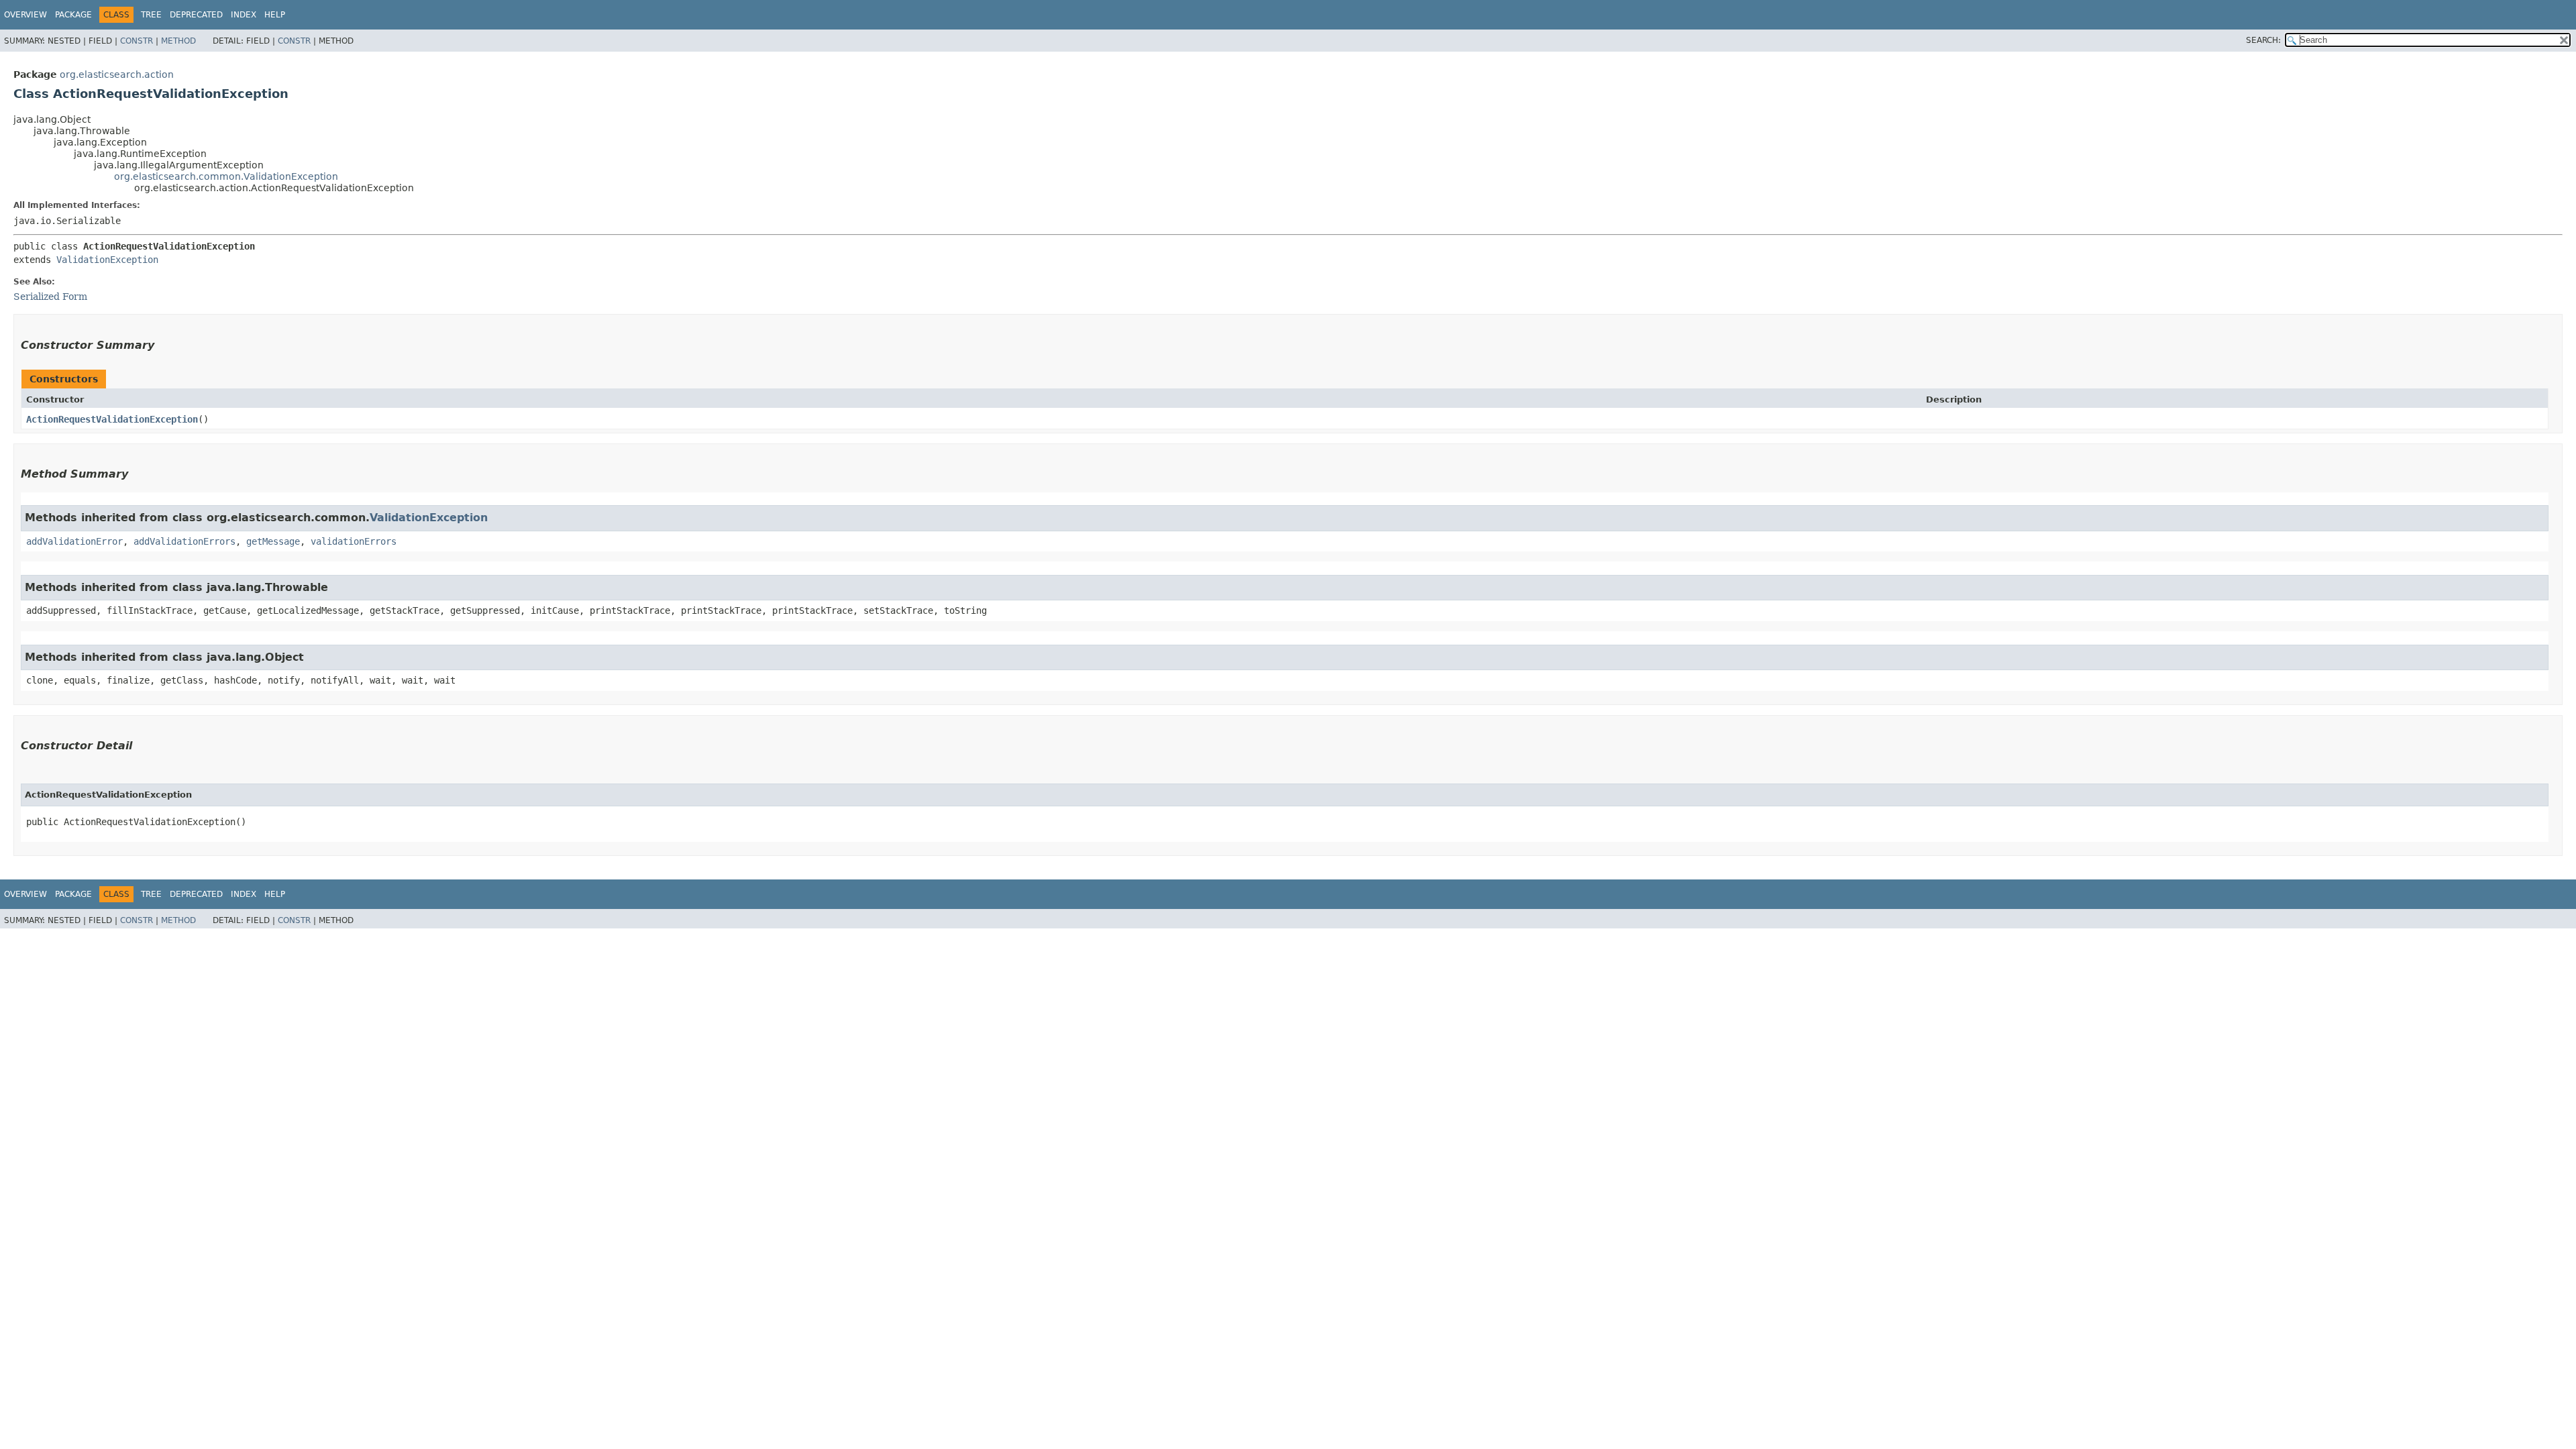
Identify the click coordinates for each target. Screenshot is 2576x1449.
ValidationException (107, 260)
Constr (137, 41)
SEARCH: (2263, 40)
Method (178, 41)
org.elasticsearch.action (117, 74)
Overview (25, 15)
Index (244, 15)
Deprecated (196, 15)
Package (73, 15)
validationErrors (354, 541)
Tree (151, 15)
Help (275, 15)
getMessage (273, 541)
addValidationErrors (184, 541)
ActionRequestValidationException (112, 419)
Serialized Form (50, 297)
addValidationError (74, 541)
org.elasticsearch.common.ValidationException (226, 176)
